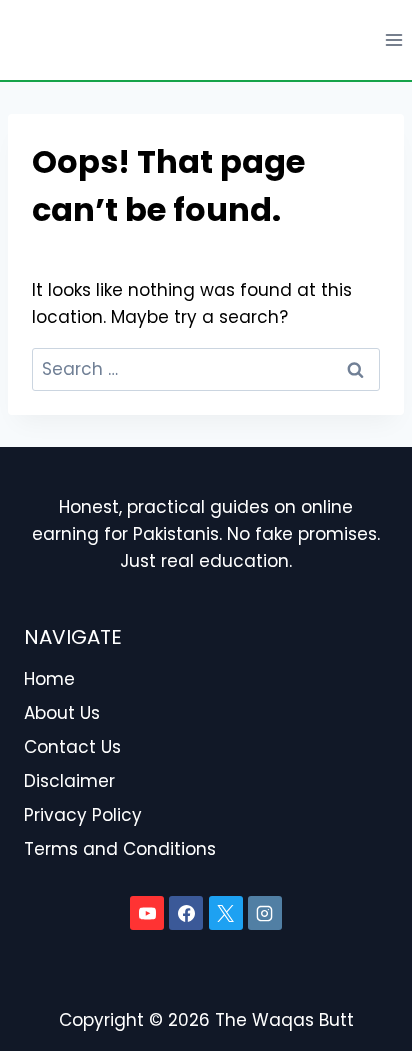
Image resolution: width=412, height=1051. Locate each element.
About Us (62, 713)
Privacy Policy (83, 815)
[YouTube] (147, 913)
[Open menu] (393, 39)
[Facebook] (186, 913)
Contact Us (72, 747)
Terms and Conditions (120, 849)
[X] (226, 913)
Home (49, 679)
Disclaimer (69, 781)
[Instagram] (265, 913)
